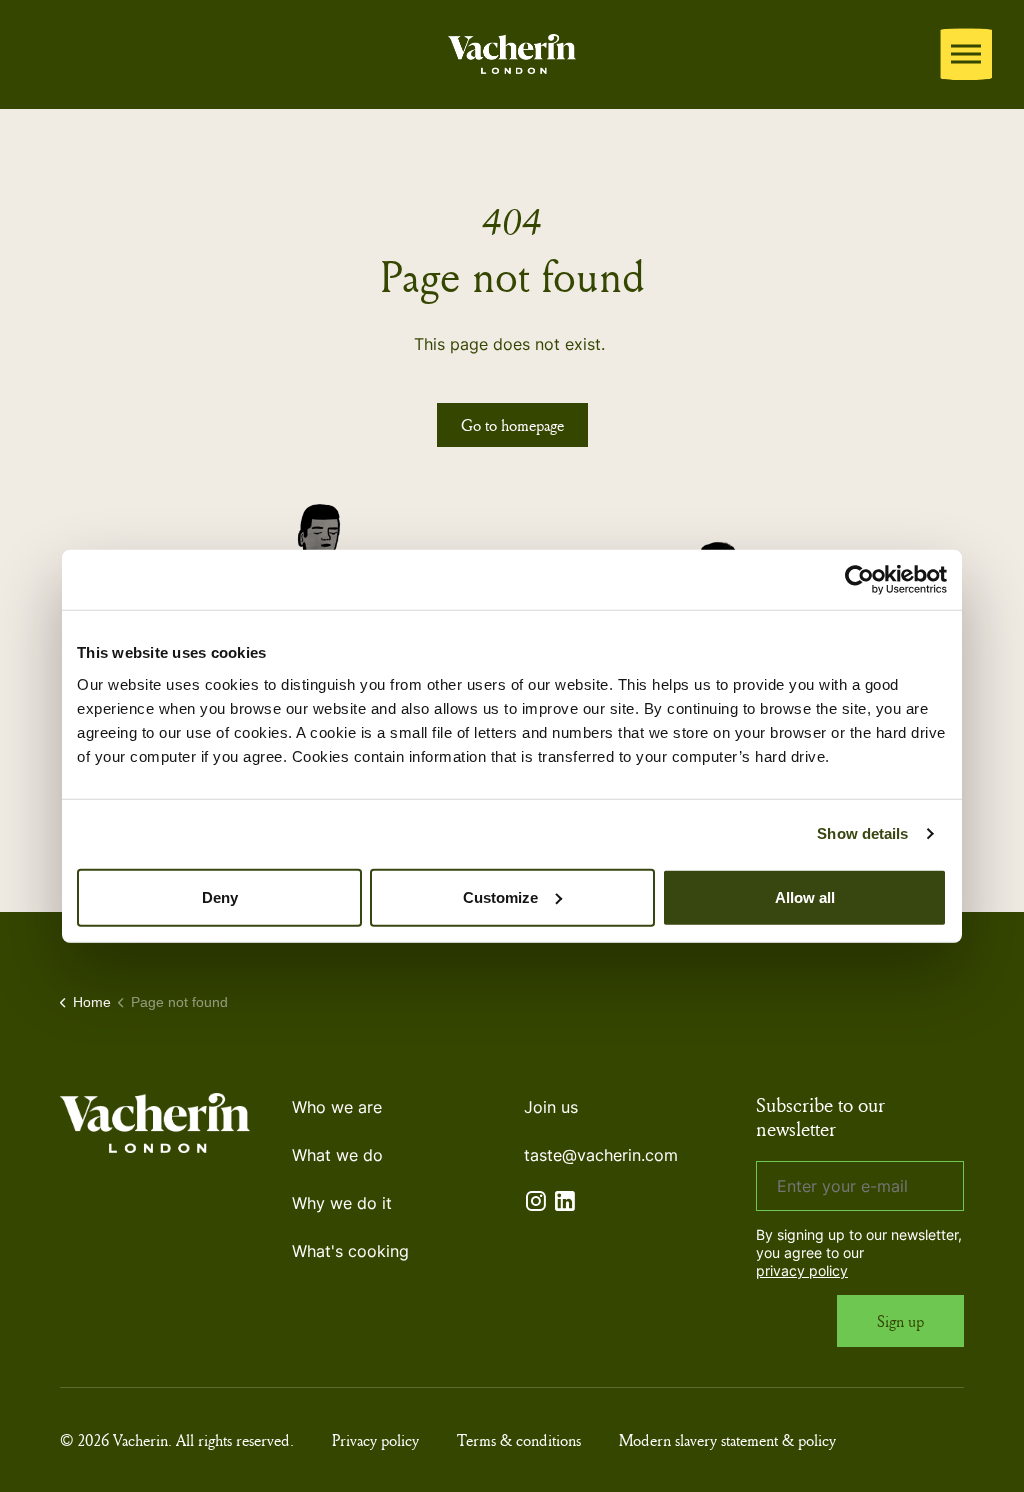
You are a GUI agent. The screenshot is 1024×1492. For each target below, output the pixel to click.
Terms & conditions (519, 1440)
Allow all (805, 896)
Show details (862, 833)
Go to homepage (512, 425)
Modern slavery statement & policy (727, 1440)
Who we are (337, 1107)
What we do (337, 1155)
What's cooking (350, 1251)
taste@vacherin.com (601, 1155)
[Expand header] (966, 54)
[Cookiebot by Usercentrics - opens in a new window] (859, 580)
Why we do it (342, 1203)
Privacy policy (375, 1440)
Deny (220, 896)
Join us (551, 1107)
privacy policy (802, 1270)
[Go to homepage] (512, 50)
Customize (500, 896)
